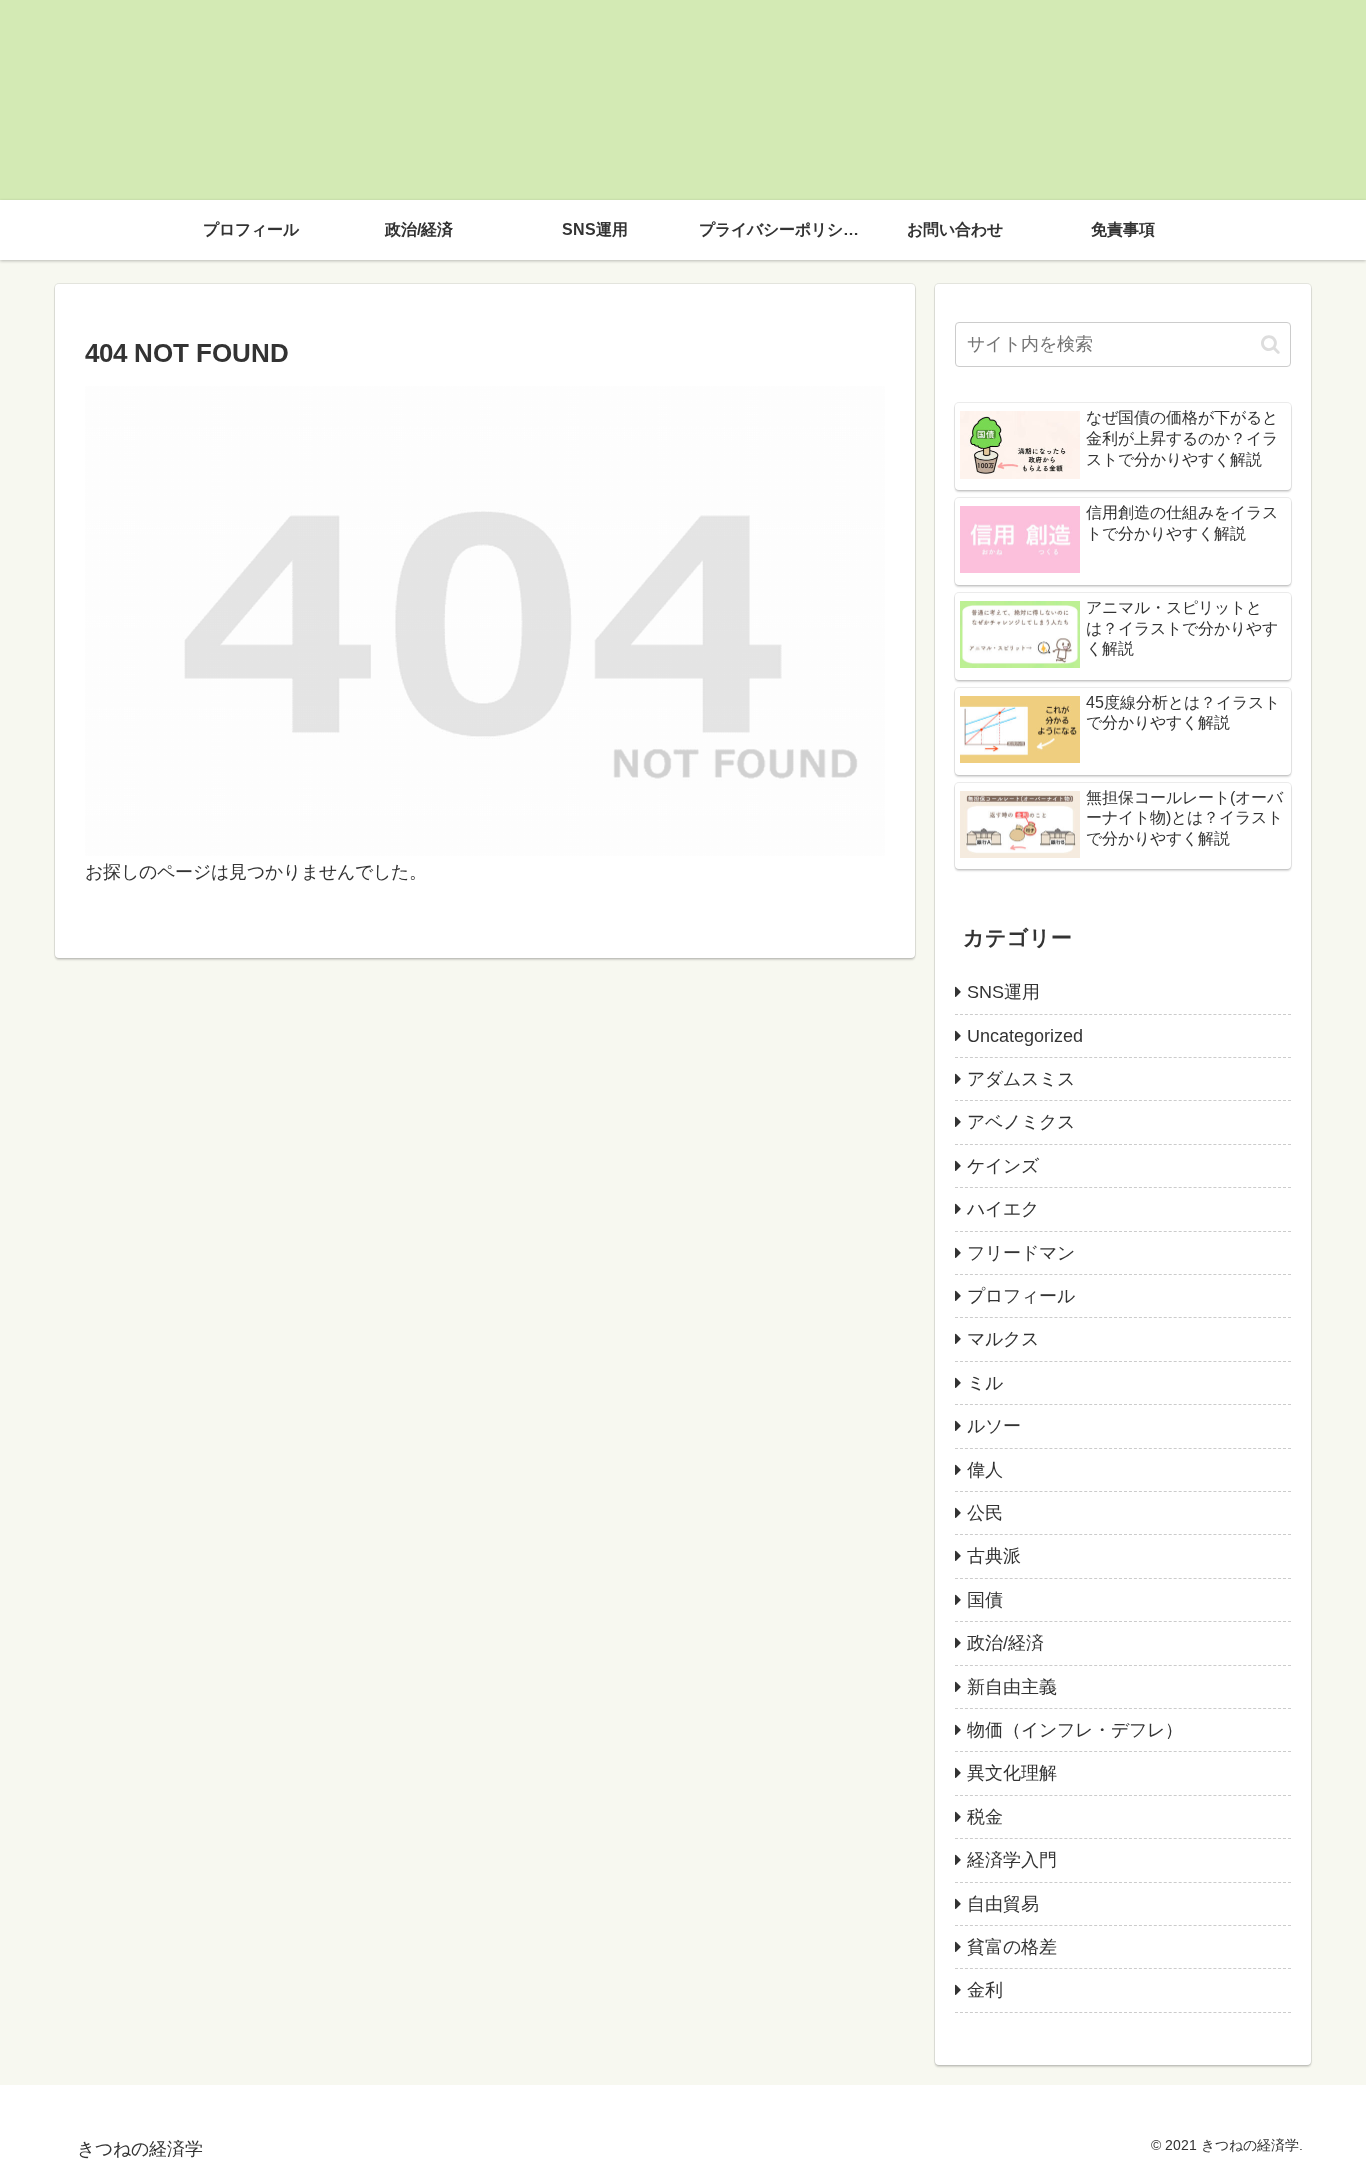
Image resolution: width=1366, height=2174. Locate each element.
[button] (1270, 344)
